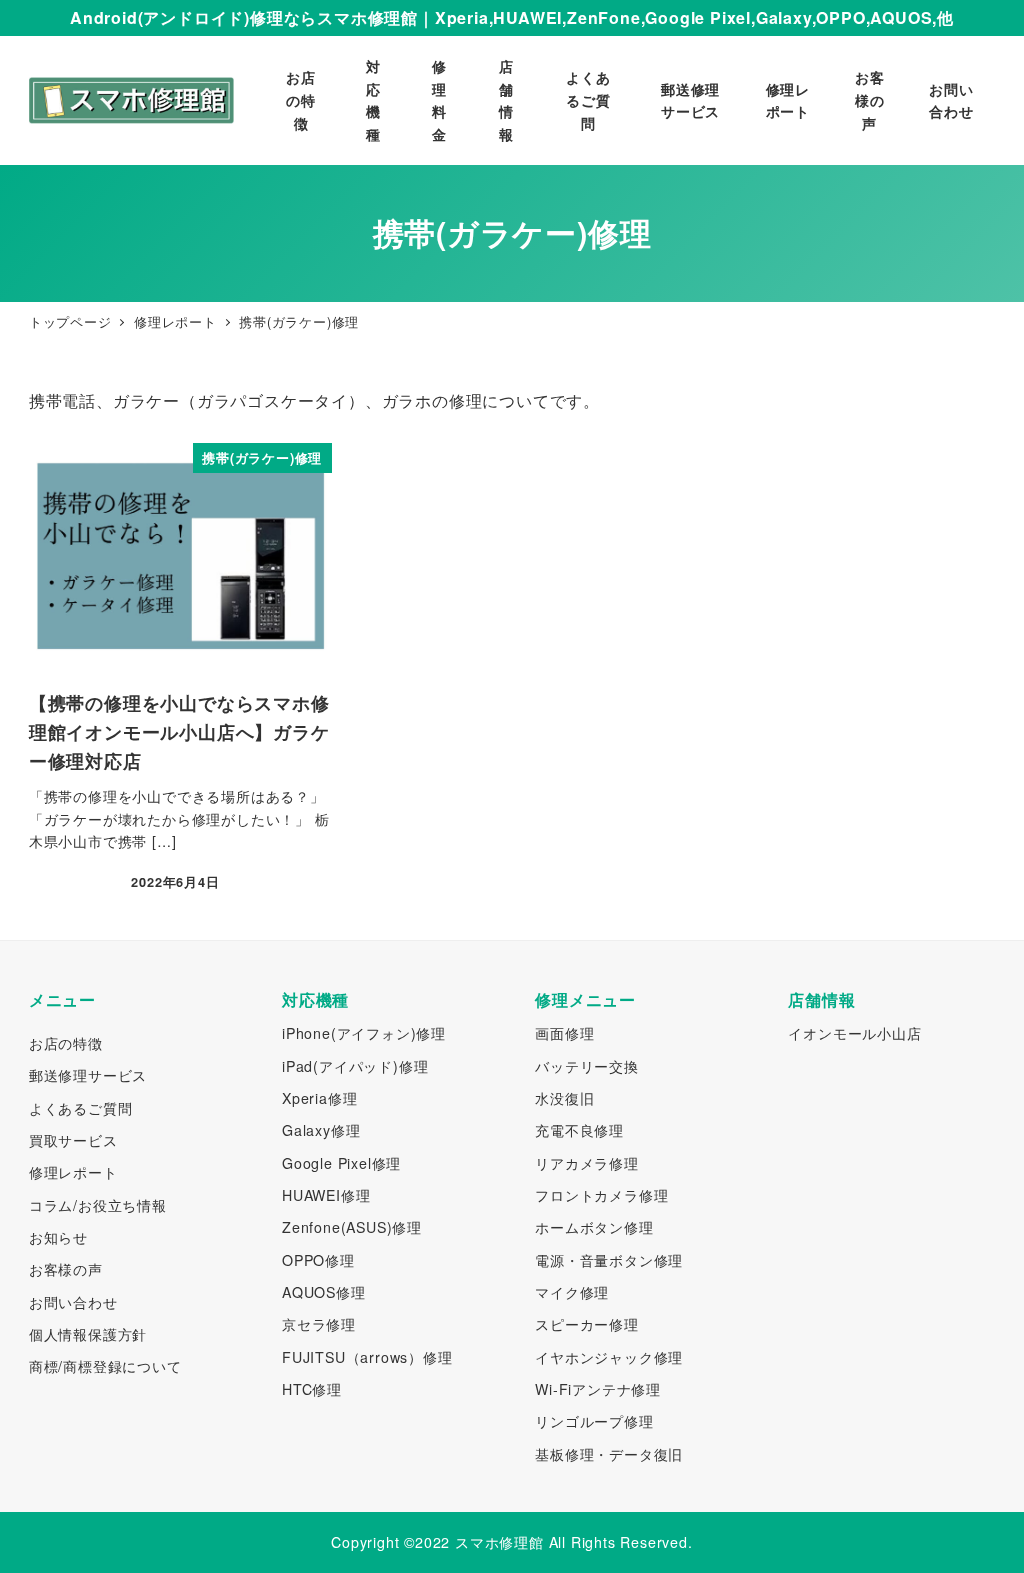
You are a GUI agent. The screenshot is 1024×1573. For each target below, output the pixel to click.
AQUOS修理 (324, 1292)
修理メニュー (585, 999)
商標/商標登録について (105, 1366)
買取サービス (73, 1140)
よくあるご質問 (81, 1108)
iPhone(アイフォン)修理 (364, 1033)
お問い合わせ (73, 1302)
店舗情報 (821, 999)
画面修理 (564, 1033)
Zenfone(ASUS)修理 (352, 1227)
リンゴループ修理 (594, 1421)
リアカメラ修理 (587, 1163)
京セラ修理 (319, 1324)
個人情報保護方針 (88, 1334)
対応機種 (315, 999)
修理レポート (73, 1172)
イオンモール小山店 (854, 1033)
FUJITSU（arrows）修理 (367, 1357)
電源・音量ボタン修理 (609, 1260)
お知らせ (58, 1237)
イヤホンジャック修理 (609, 1357)
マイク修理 (572, 1292)
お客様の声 (66, 1269)
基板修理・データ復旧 (609, 1454)
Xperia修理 (319, 1098)
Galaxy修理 (321, 1130)
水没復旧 (564, 1098)
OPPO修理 (318, 1260)
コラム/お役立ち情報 (98, 1205)
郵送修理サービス (88, 1075)
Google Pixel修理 (341, 1163)
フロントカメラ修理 (601, 1195)
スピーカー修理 (587, 1324)
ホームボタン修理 (594, 1227)
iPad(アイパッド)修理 (355, 1066)
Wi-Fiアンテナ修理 (598, 1389)
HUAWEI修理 (326, 1195)
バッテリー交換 (587, 1066)
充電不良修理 (579, 1130)
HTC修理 (312, 1389)
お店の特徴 (66, 1043)
